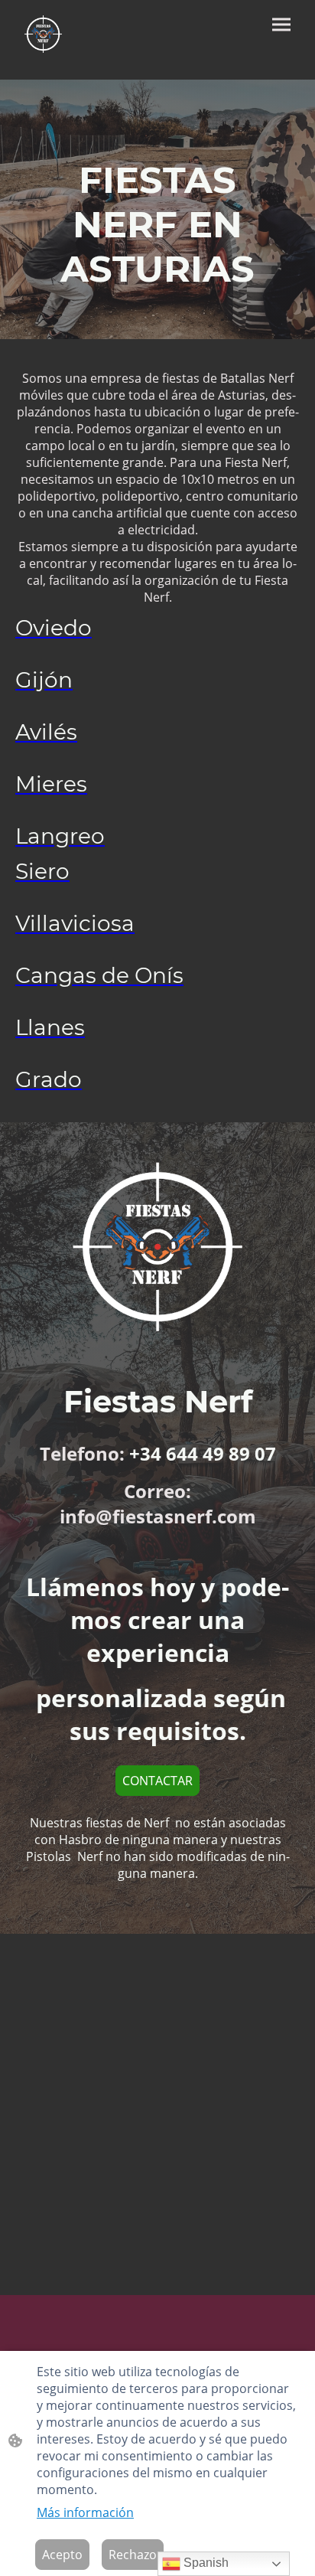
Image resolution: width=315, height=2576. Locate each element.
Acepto (62, 2555)
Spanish (205, 2563)
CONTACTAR (157, 1781)
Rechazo (133, 2555)
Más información (85, 2512)
